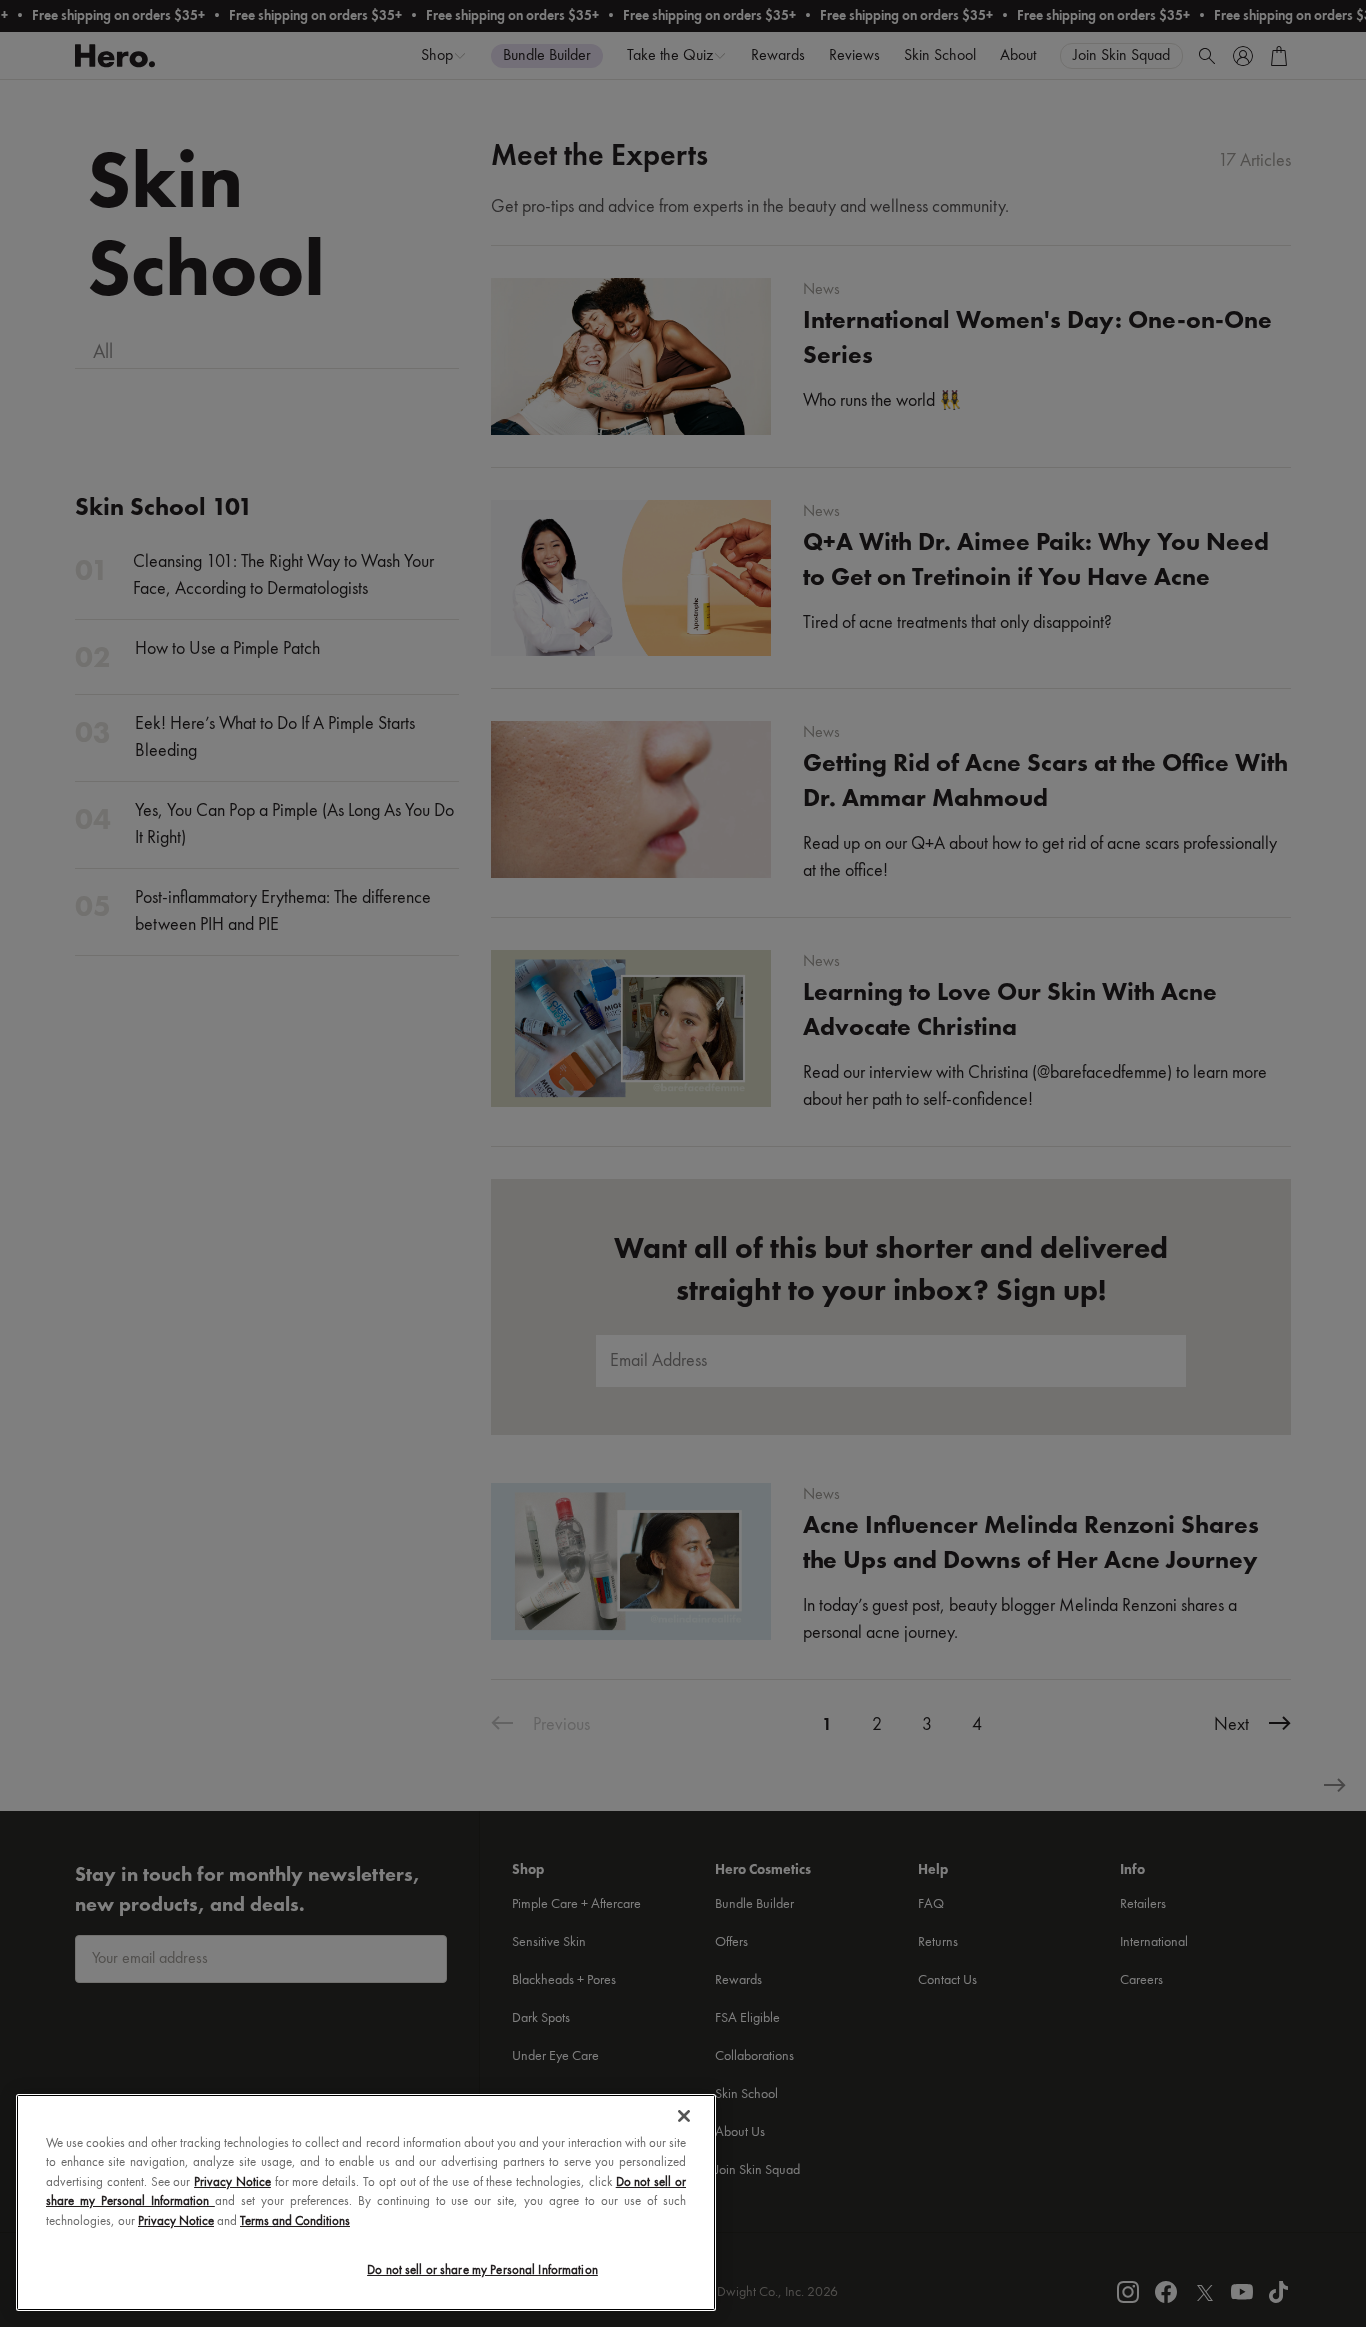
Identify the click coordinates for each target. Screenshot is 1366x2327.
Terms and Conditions (295, 2221)
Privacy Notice (232, 2182)
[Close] (684, 2116)
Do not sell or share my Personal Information (482, 2270)
